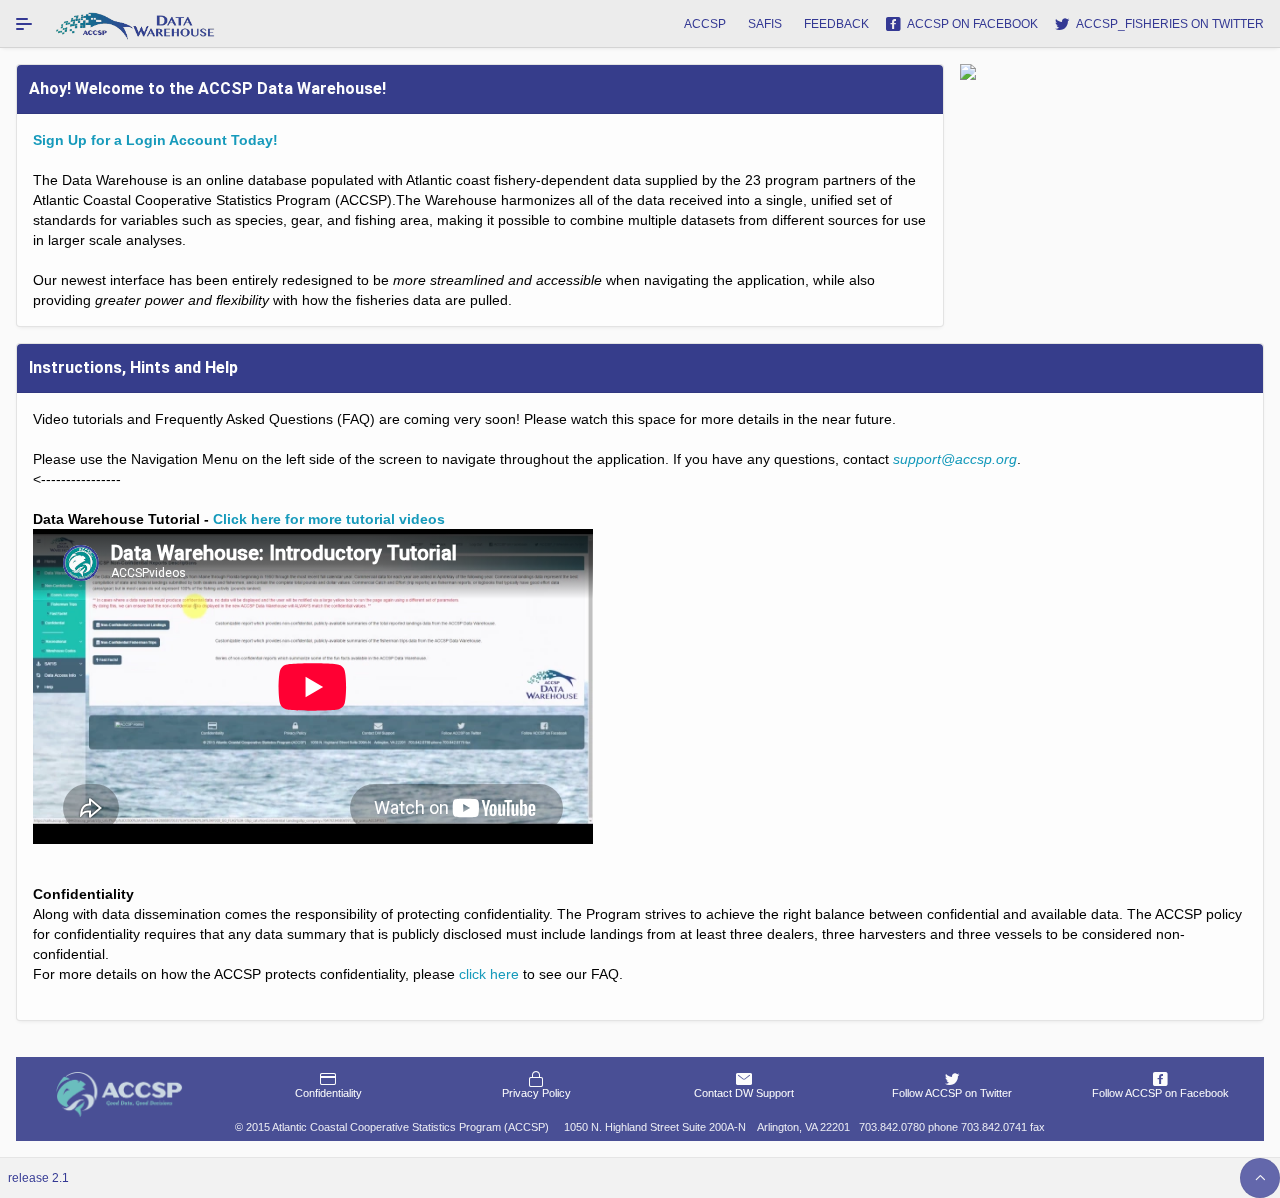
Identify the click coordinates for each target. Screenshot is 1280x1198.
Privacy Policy (536, 1093)
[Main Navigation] (24, 24)
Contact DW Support (744, 1093)
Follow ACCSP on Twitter (952, 1093)
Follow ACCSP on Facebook (1160, 1093)
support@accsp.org (955, 459)
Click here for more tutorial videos (329, 519)
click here (489, 974)
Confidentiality (328, 1093)
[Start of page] (1260, 1178)
